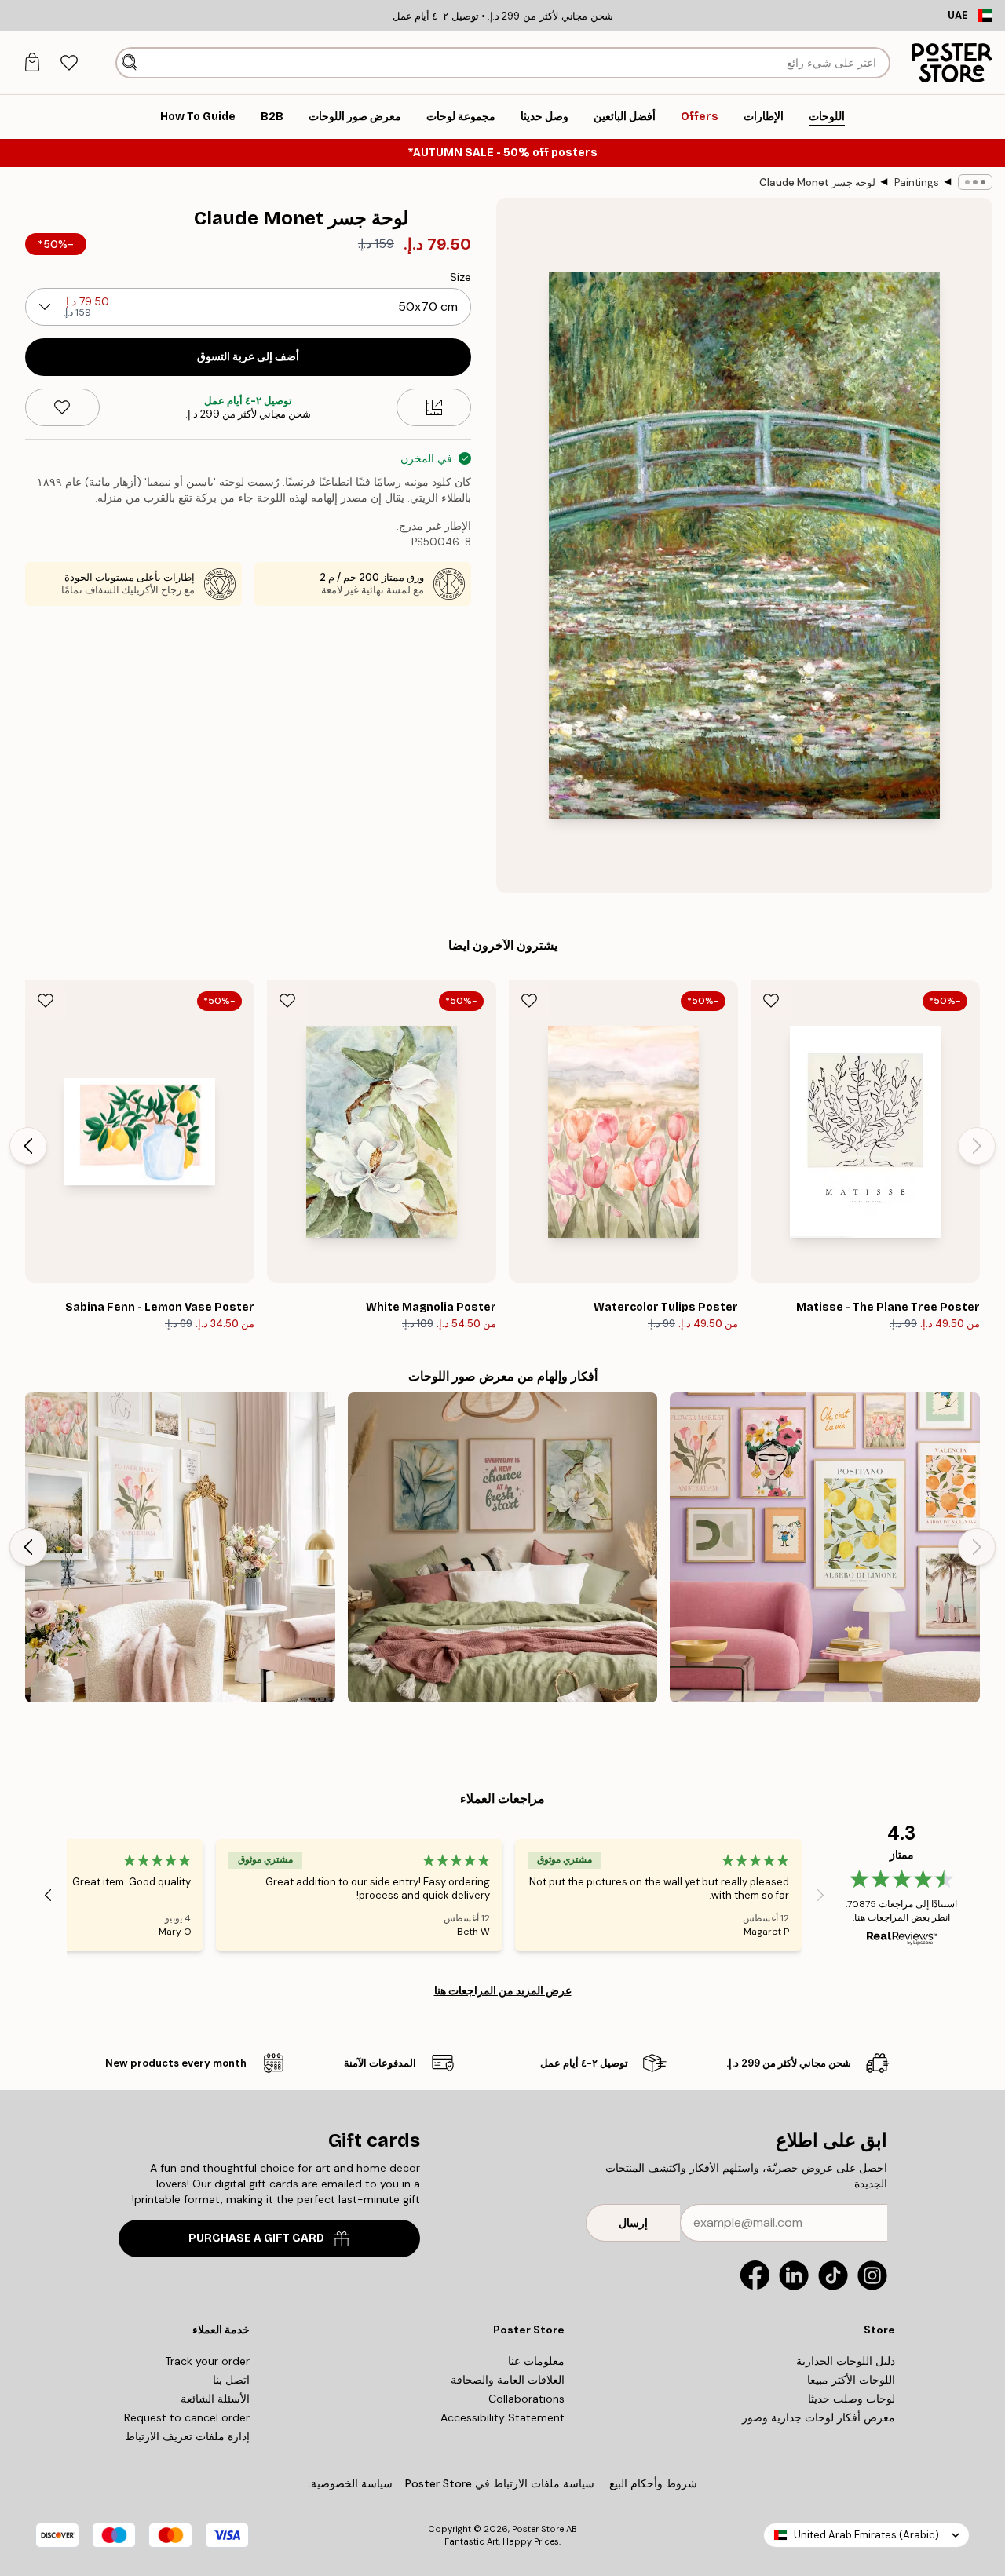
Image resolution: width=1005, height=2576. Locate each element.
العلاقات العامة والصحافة (508, 2380)
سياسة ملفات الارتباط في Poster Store (500, 2483)
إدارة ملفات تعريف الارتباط (187, 2436)
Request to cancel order (187, 2417)
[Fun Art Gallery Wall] (825, 1547)
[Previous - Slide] (977, 1146)
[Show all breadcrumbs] (975, 182)
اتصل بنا (231, 2380)
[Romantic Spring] (180, 1547)
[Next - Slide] (28, 1146)
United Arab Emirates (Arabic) (866, 2535)
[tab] (69, 63)
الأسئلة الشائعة (215, 2399)
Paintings (917, 182)
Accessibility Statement (502, 2417)
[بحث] (130, 63)
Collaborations (526, 2399)
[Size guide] (434, 407)
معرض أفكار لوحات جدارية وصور (819, 2417)
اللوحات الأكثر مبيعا (851, 2380)
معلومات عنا (536, 2361)
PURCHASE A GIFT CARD (256, 2238)
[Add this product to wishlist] (62, 407)
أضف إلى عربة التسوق (248, 357)
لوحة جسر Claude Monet (817, 182)
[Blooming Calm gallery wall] (503, 1547)
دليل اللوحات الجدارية (846, 2361)
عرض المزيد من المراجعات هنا (503, 1990)
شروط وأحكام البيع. (652, 2483)
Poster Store (538, 2529)
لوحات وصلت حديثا (852, 2399)
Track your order (207, 2361)
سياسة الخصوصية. (351, 2483)
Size (460, 277)
